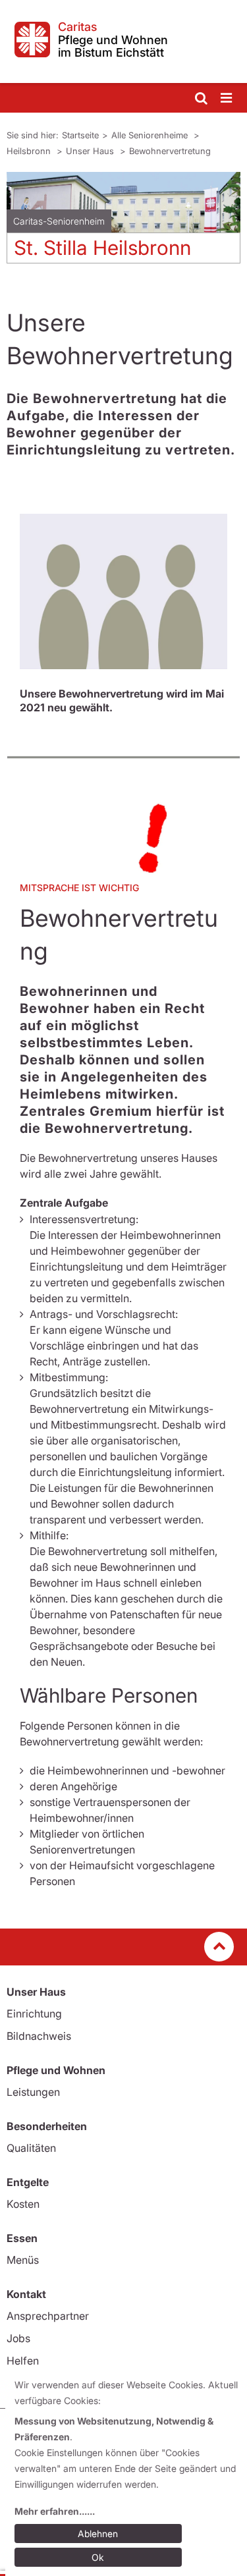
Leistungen (33, 2092)
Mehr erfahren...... (55, 2511)
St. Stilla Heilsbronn (102, 248)
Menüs (23, 2260)
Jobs (18, 2338)
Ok (98, 2557)
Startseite (80, 135)
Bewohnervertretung (170, 151)
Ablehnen (98, 2534)
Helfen (23, 2361)
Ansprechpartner (48, 2316)
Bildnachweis (39, 2036)
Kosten (23, 2204)
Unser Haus (91, 151)
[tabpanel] (123, 223)
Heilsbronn (30, 151)
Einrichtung (34, 2014)
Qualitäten (31, 2148)
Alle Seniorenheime (151, 135)
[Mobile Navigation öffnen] (227, 98)
